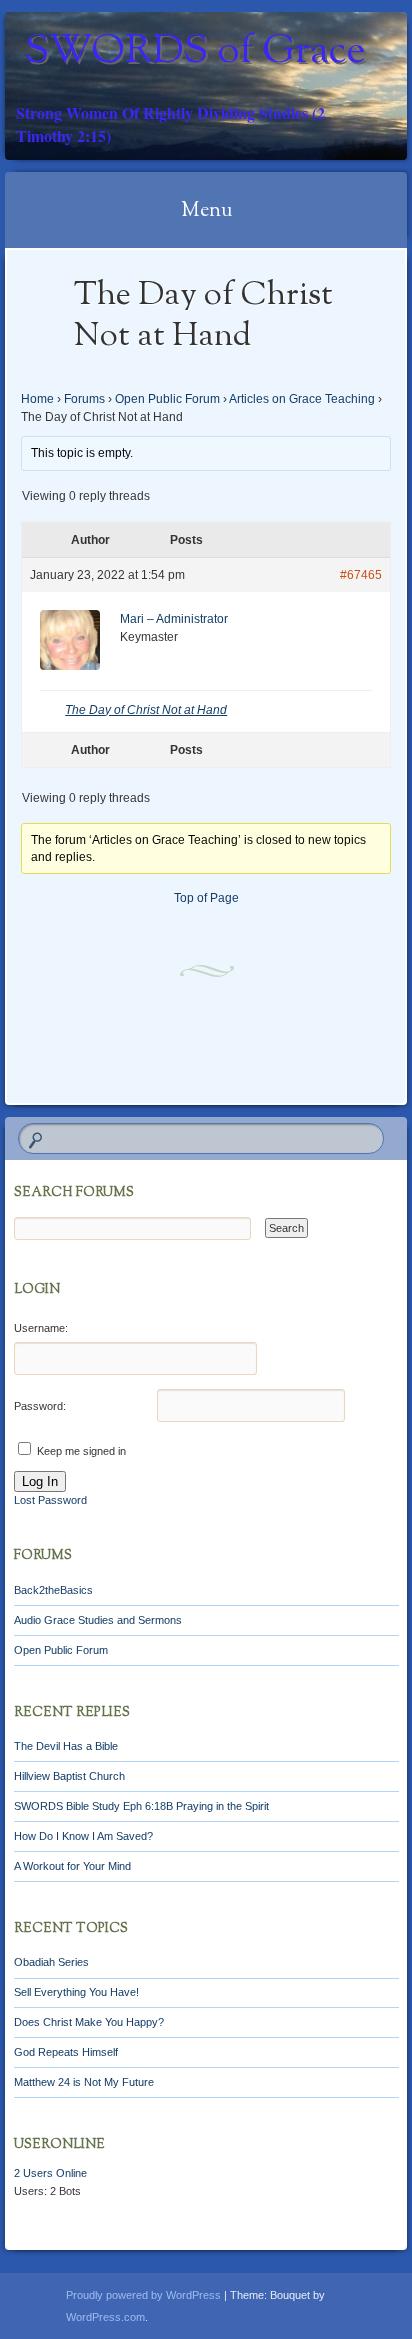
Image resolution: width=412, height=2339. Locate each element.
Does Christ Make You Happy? (89, 2022)
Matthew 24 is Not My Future (84, 2082)
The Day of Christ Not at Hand (146, 710)
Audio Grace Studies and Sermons (98, 1620)
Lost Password (50, 1500)
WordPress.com (105, 2317)
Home (37, 399)
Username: (41, 1328)
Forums (84, 399)
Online (50, 2173)
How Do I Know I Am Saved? (83, 1836)
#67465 (361, 575)
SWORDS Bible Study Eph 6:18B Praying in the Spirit (141, 1806)
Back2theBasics (53, 1590)
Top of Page (206, 898)
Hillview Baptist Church (69, 1776)
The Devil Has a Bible (66, 1746)
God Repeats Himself (66, 2052)
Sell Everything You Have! (76, 1992)
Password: (40, 1406)
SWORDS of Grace (195, 52)
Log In (40, 1481)
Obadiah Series (51, 1962)
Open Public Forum (167, 399)
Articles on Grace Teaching (302, 399)
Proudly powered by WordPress (143, 2295)
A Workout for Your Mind (72, 1866)
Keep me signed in (81, 1451)
